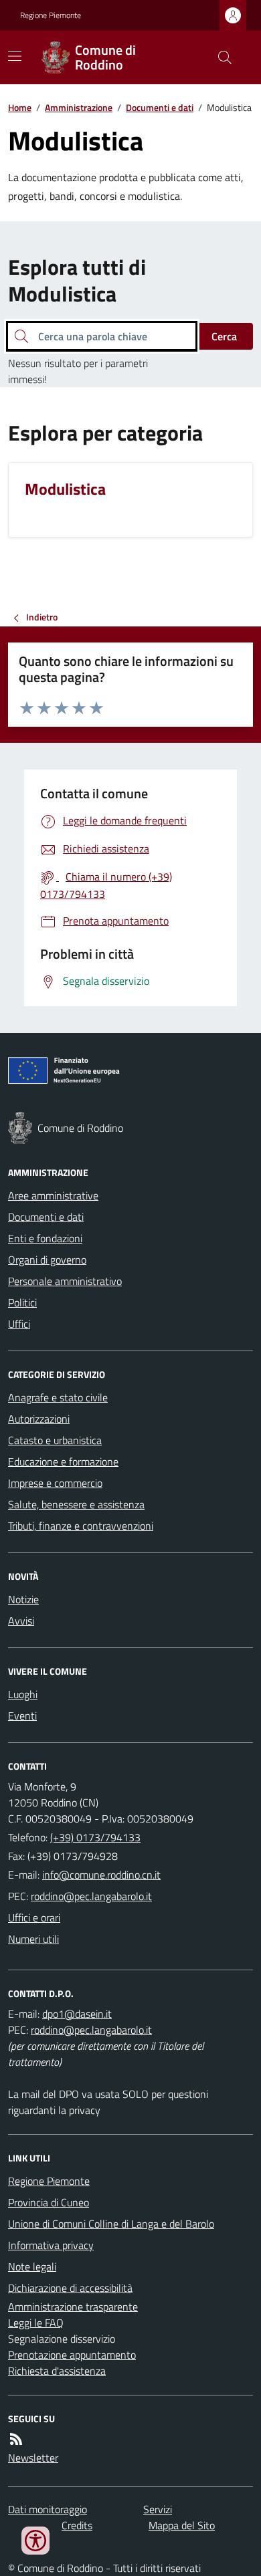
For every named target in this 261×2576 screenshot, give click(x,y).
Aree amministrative (53, 1195)
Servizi (158, 2509)
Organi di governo (47, 1260)
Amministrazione (79, 107)
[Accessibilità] (35, 2541)
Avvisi (21, 1621)
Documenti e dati (160, 107)
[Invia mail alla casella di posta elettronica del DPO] (77, 2014)
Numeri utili (33, 1939)
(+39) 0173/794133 (95, 1837)
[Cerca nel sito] (220, 57)
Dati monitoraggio (48, 2509)
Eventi (22, 1716)
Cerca (224, 336)
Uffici (19, 1324)
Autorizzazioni (39, 1419)
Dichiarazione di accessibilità (70, 2288)
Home (20, 107)
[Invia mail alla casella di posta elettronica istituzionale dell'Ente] (101, 1875)
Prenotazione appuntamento (72, 2355)
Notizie (23, 1599)
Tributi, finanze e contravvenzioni (81, 1526)
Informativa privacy (51, 2245)
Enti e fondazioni (45, 1238)
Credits (77, 2525)
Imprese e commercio (55, 1483)
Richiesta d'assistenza (57, 2371)
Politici (22, 1302)
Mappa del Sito (182, 2525)
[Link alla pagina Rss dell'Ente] (16, 2439)
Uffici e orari (34, 1917)
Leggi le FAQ (36, 2323)
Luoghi (23, 1694)
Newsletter (33, 2458)
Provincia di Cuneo (49, 2202)
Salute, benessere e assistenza (76, 1504)
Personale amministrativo (65, 1281)
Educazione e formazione (63, 1461)
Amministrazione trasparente (73, 2307)
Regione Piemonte (51, 15)
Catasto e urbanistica (55, 1440)
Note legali (32, 2266)
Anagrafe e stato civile (58, 1397)
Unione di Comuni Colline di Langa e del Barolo (111, 2224)
